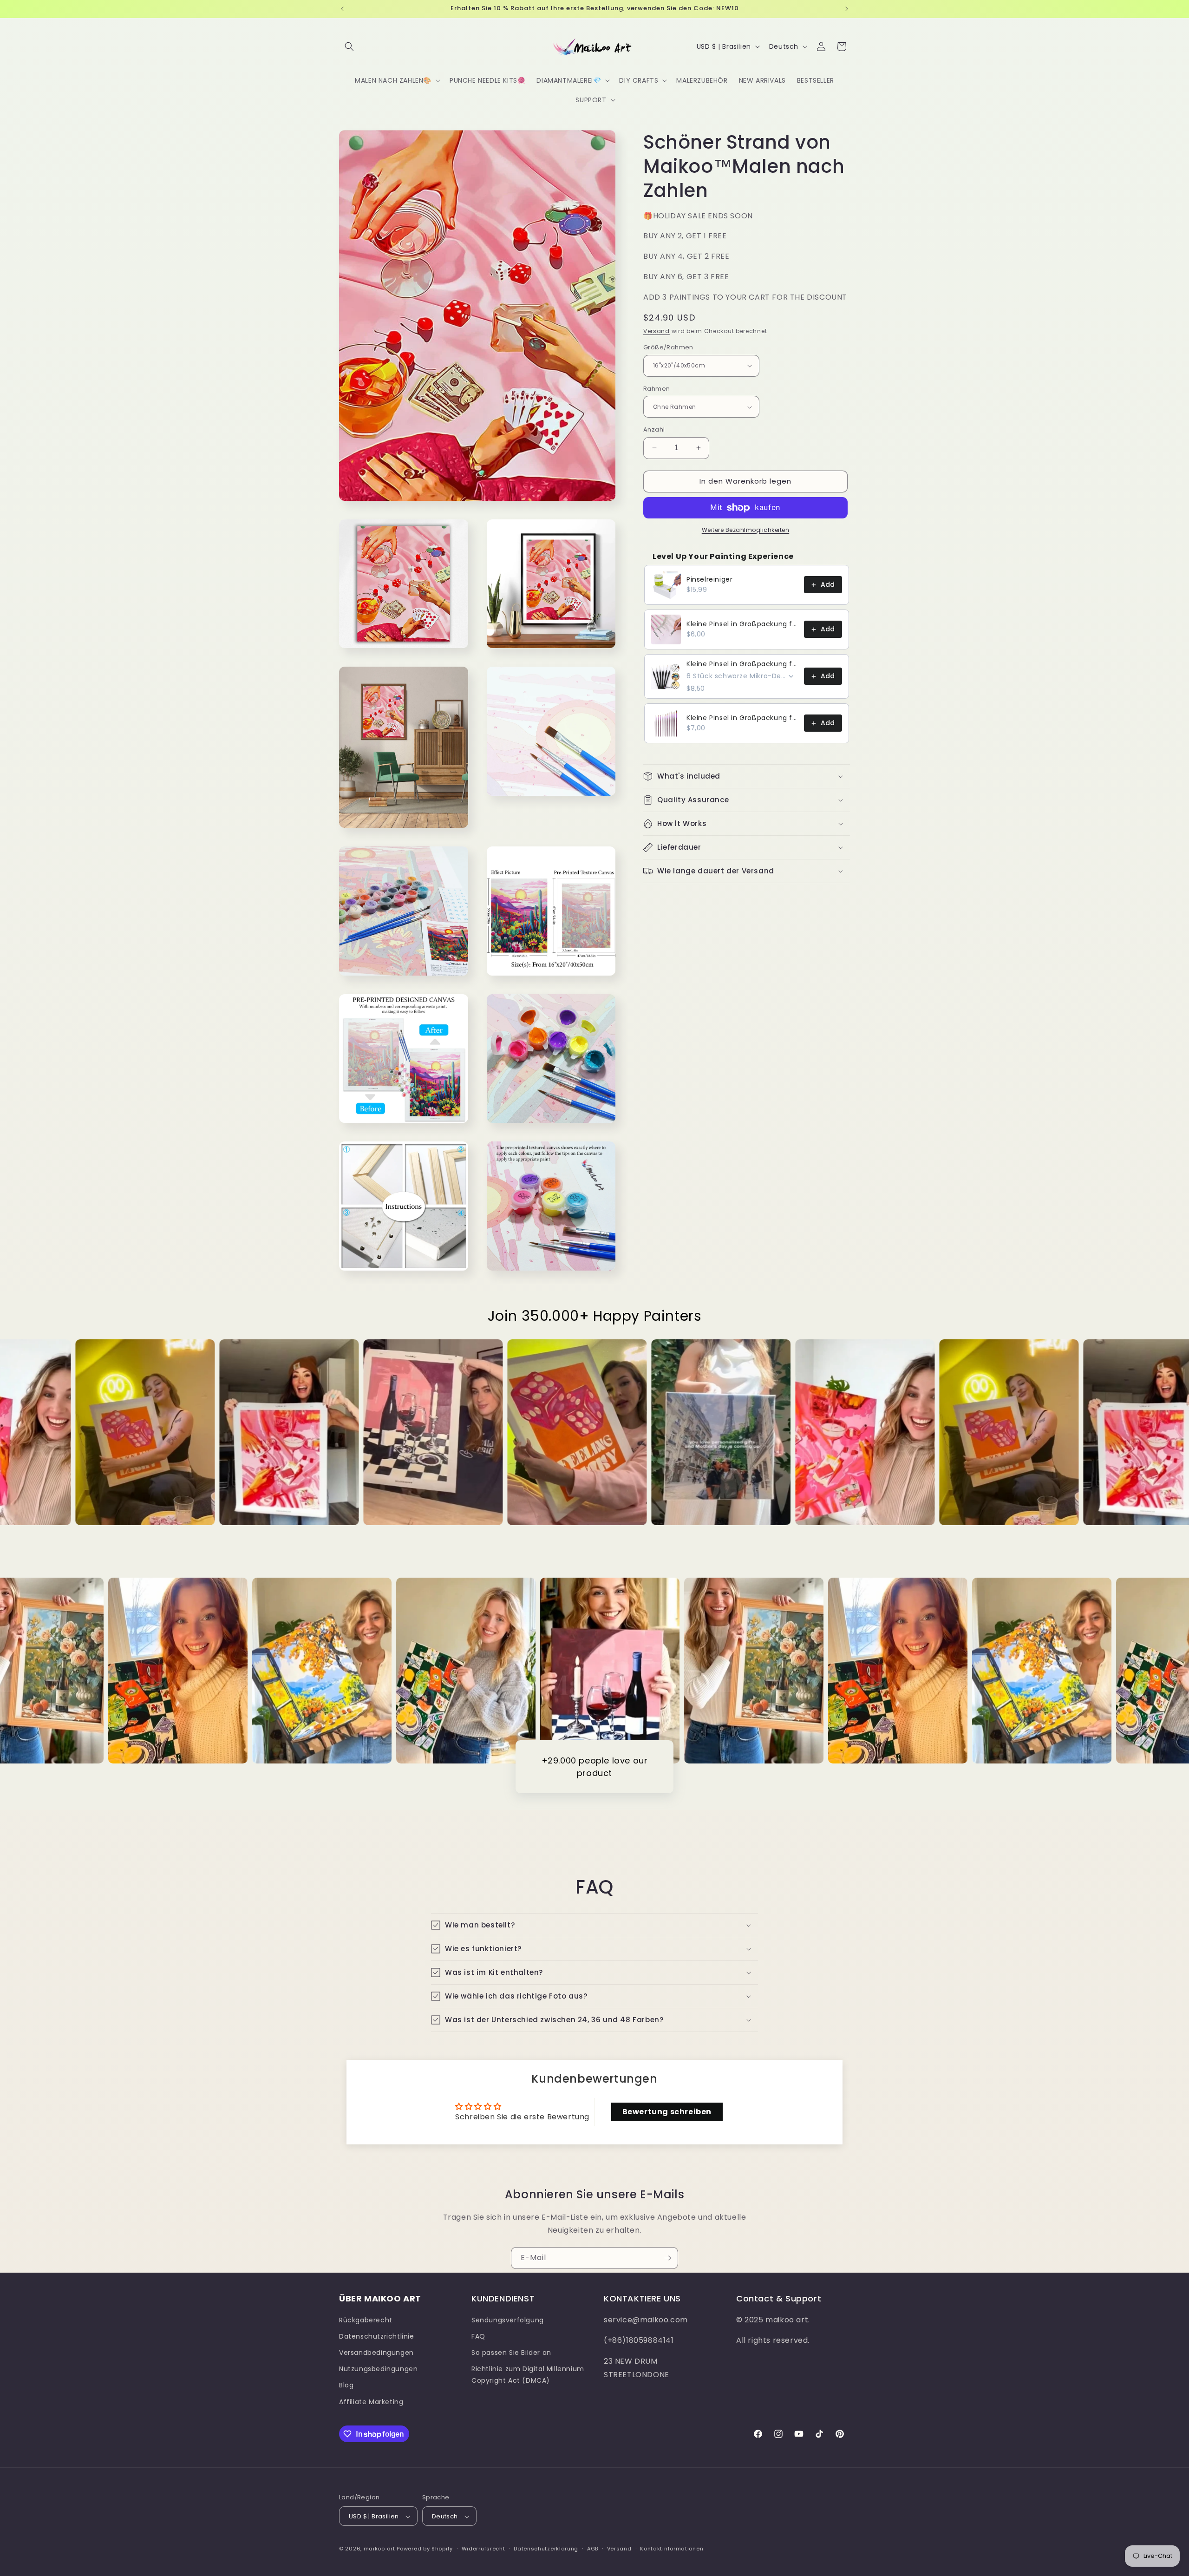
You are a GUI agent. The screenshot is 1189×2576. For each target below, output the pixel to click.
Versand (657, 331)
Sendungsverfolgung (508, 2320)
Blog (346, 2385)
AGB (593, 2549)
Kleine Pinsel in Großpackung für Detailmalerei (742, 624)
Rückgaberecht (366, 2320)
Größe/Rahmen (668, 347)
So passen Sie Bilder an (511, 2352)
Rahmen (657, 389)
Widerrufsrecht (483, 2549)
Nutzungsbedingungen (378, 2369)
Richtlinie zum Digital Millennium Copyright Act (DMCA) (528, 2375)
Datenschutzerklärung (546, 2549)
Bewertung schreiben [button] (667, 2112)
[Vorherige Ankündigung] (342, 9)
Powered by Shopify (425, 2549)
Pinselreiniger (709, 579)
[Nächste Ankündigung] (847, 9)
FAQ (478, 2336)
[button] (349, 46)
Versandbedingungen (376, 2352)
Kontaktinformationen (672, 2549)
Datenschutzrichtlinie (377, 2336)
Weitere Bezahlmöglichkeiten (746, 530)
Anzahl (654, 429)
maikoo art (379, 2549)
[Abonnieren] (667, 2258)
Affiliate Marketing (371, 2401)
